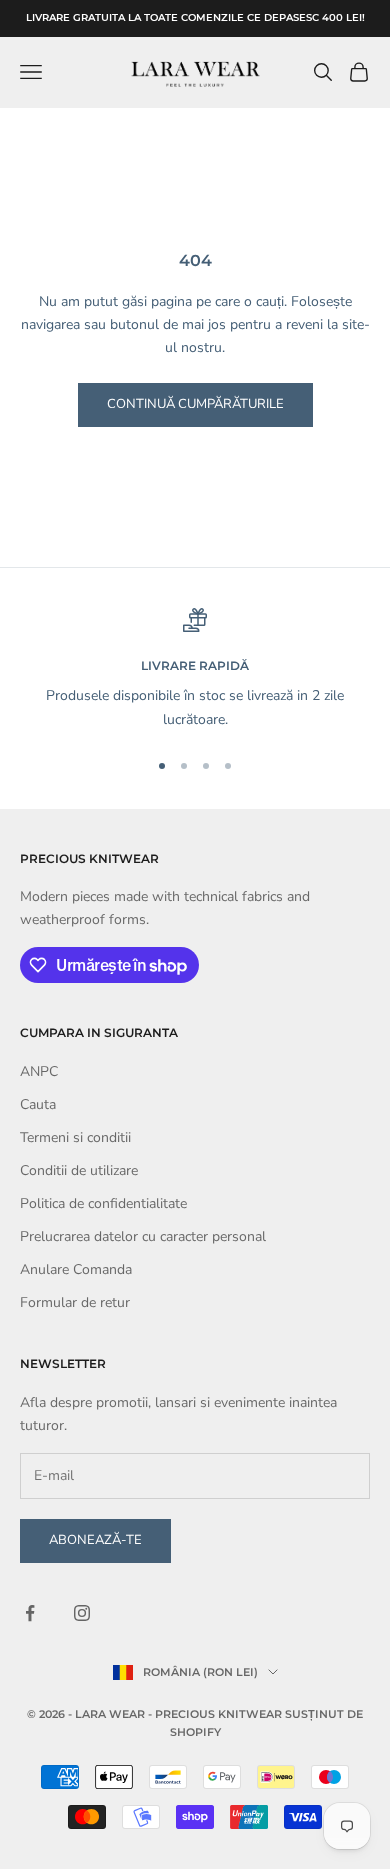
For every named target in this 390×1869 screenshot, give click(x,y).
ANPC (39, 1071)
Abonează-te (95, 1540)
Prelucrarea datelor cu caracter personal (143, 1236)
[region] (195, 669)
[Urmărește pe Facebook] (30, 1613)
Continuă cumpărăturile (195, 404)
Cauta (38, 1104)
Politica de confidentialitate (103, 1203)
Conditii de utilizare (79, 1170)
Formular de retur (75, 1302)
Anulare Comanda (76, 1269)
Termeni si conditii (75, 1137)
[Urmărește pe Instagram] (82, 1613)
